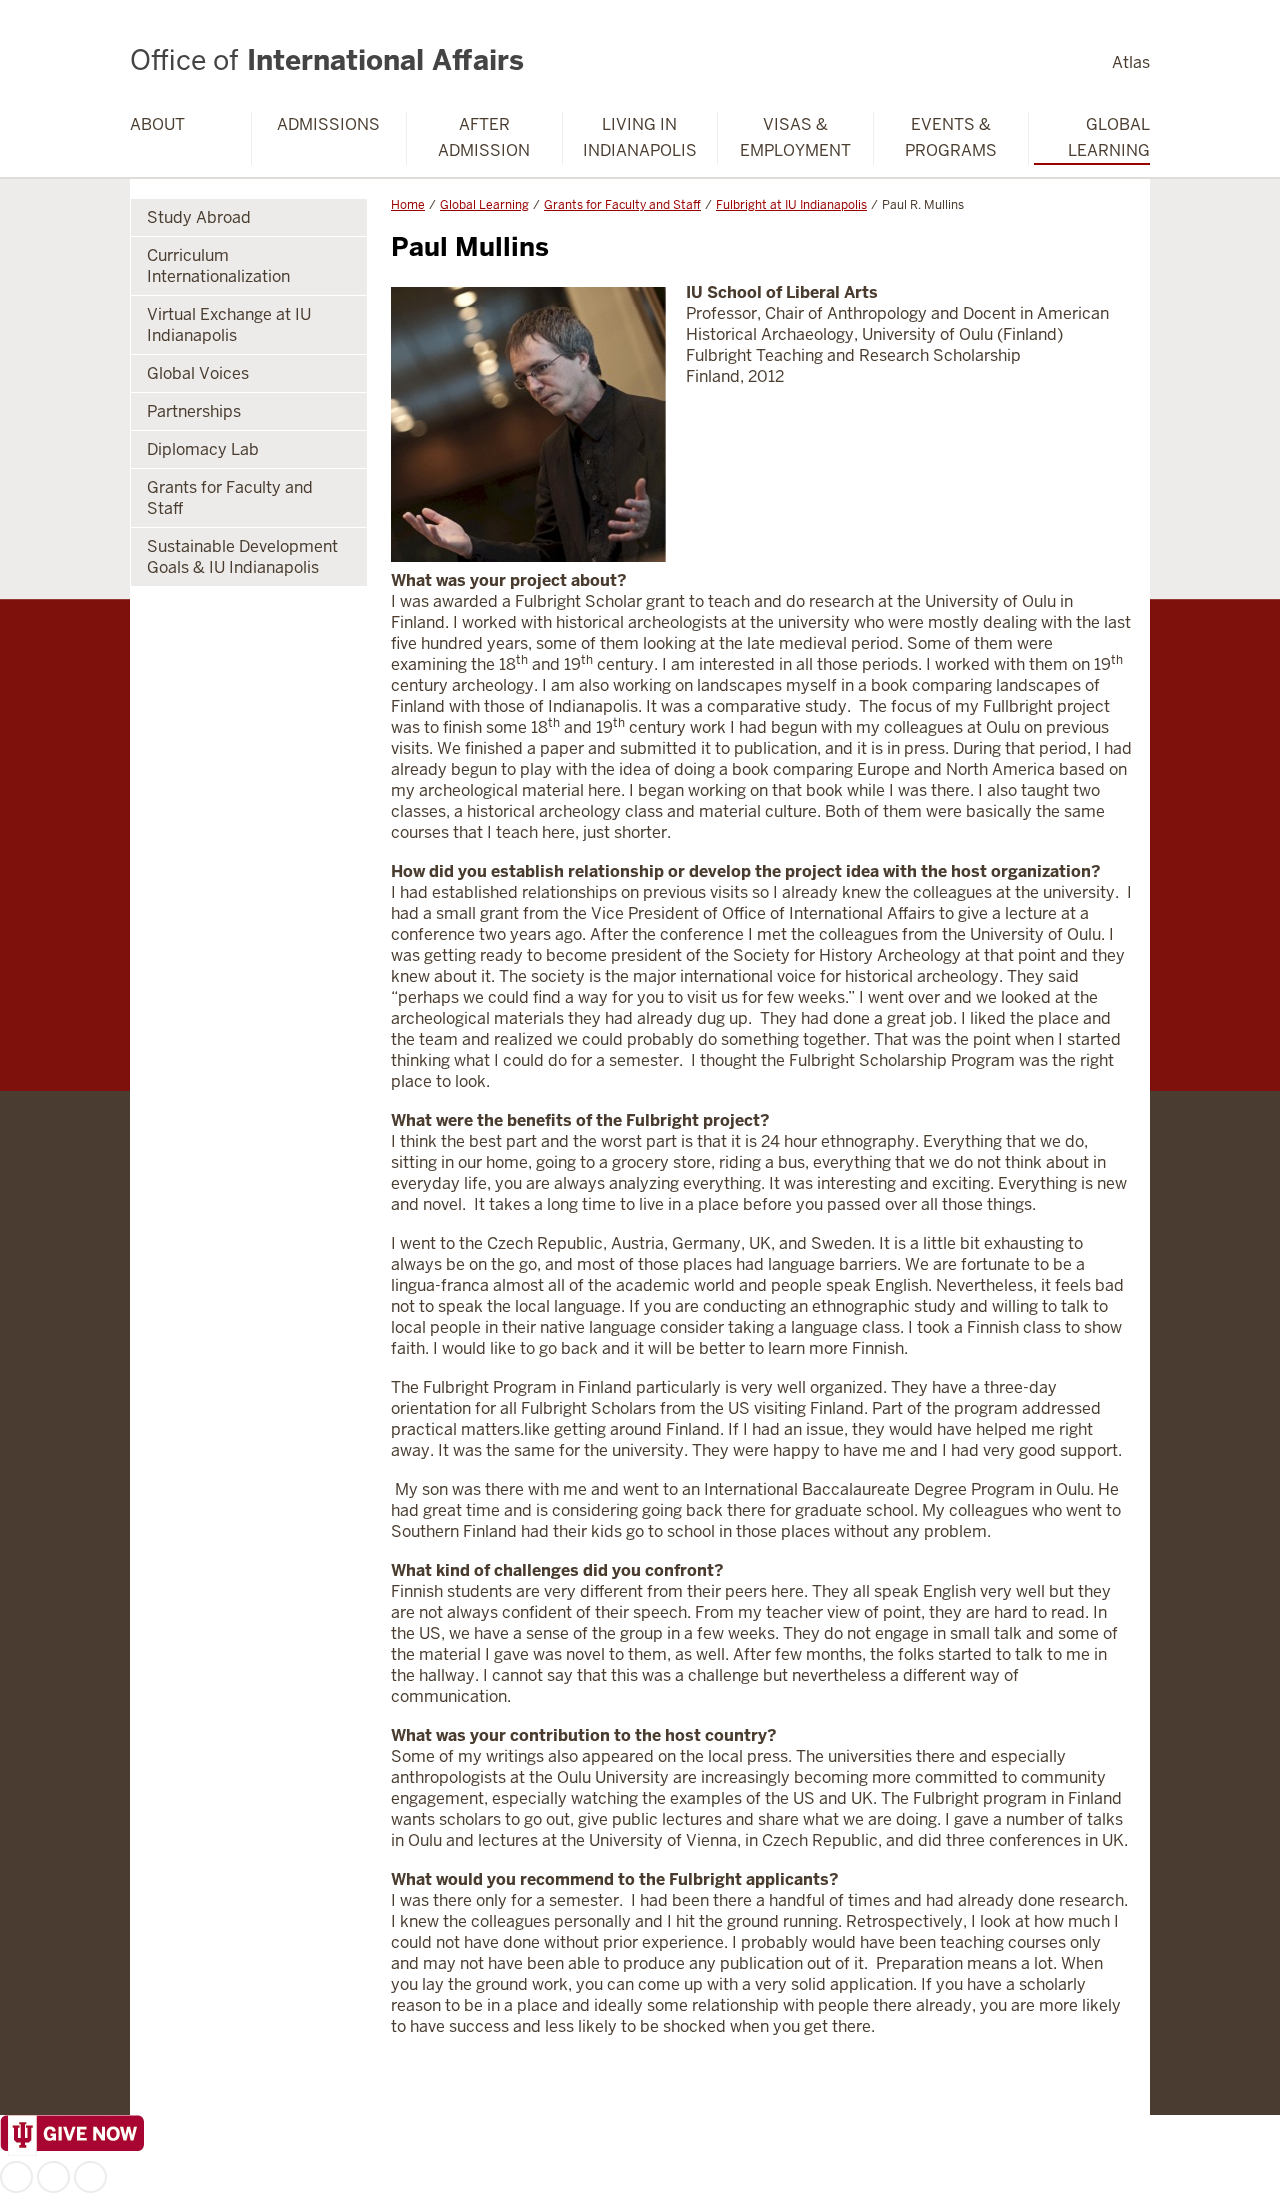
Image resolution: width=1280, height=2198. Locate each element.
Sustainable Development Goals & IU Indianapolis (242, 557)
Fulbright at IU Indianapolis (791, 205)
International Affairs (327, 60)
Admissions (328, 124)
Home (408, 205)
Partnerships (194, 411)
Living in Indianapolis (640, 137)
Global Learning (1109, 137)
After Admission (484, 137)
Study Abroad (199, 217)
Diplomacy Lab (203, 449)
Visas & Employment (795, 137)
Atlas (1131, 62)
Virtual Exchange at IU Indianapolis (229, 325)
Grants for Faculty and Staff (622, 205)
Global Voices (198, 373)
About (157, 124)
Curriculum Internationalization (218, 266)
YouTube (90, 2177)
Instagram (53, 2177)
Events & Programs (951, 137)
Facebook (16, 2177)
